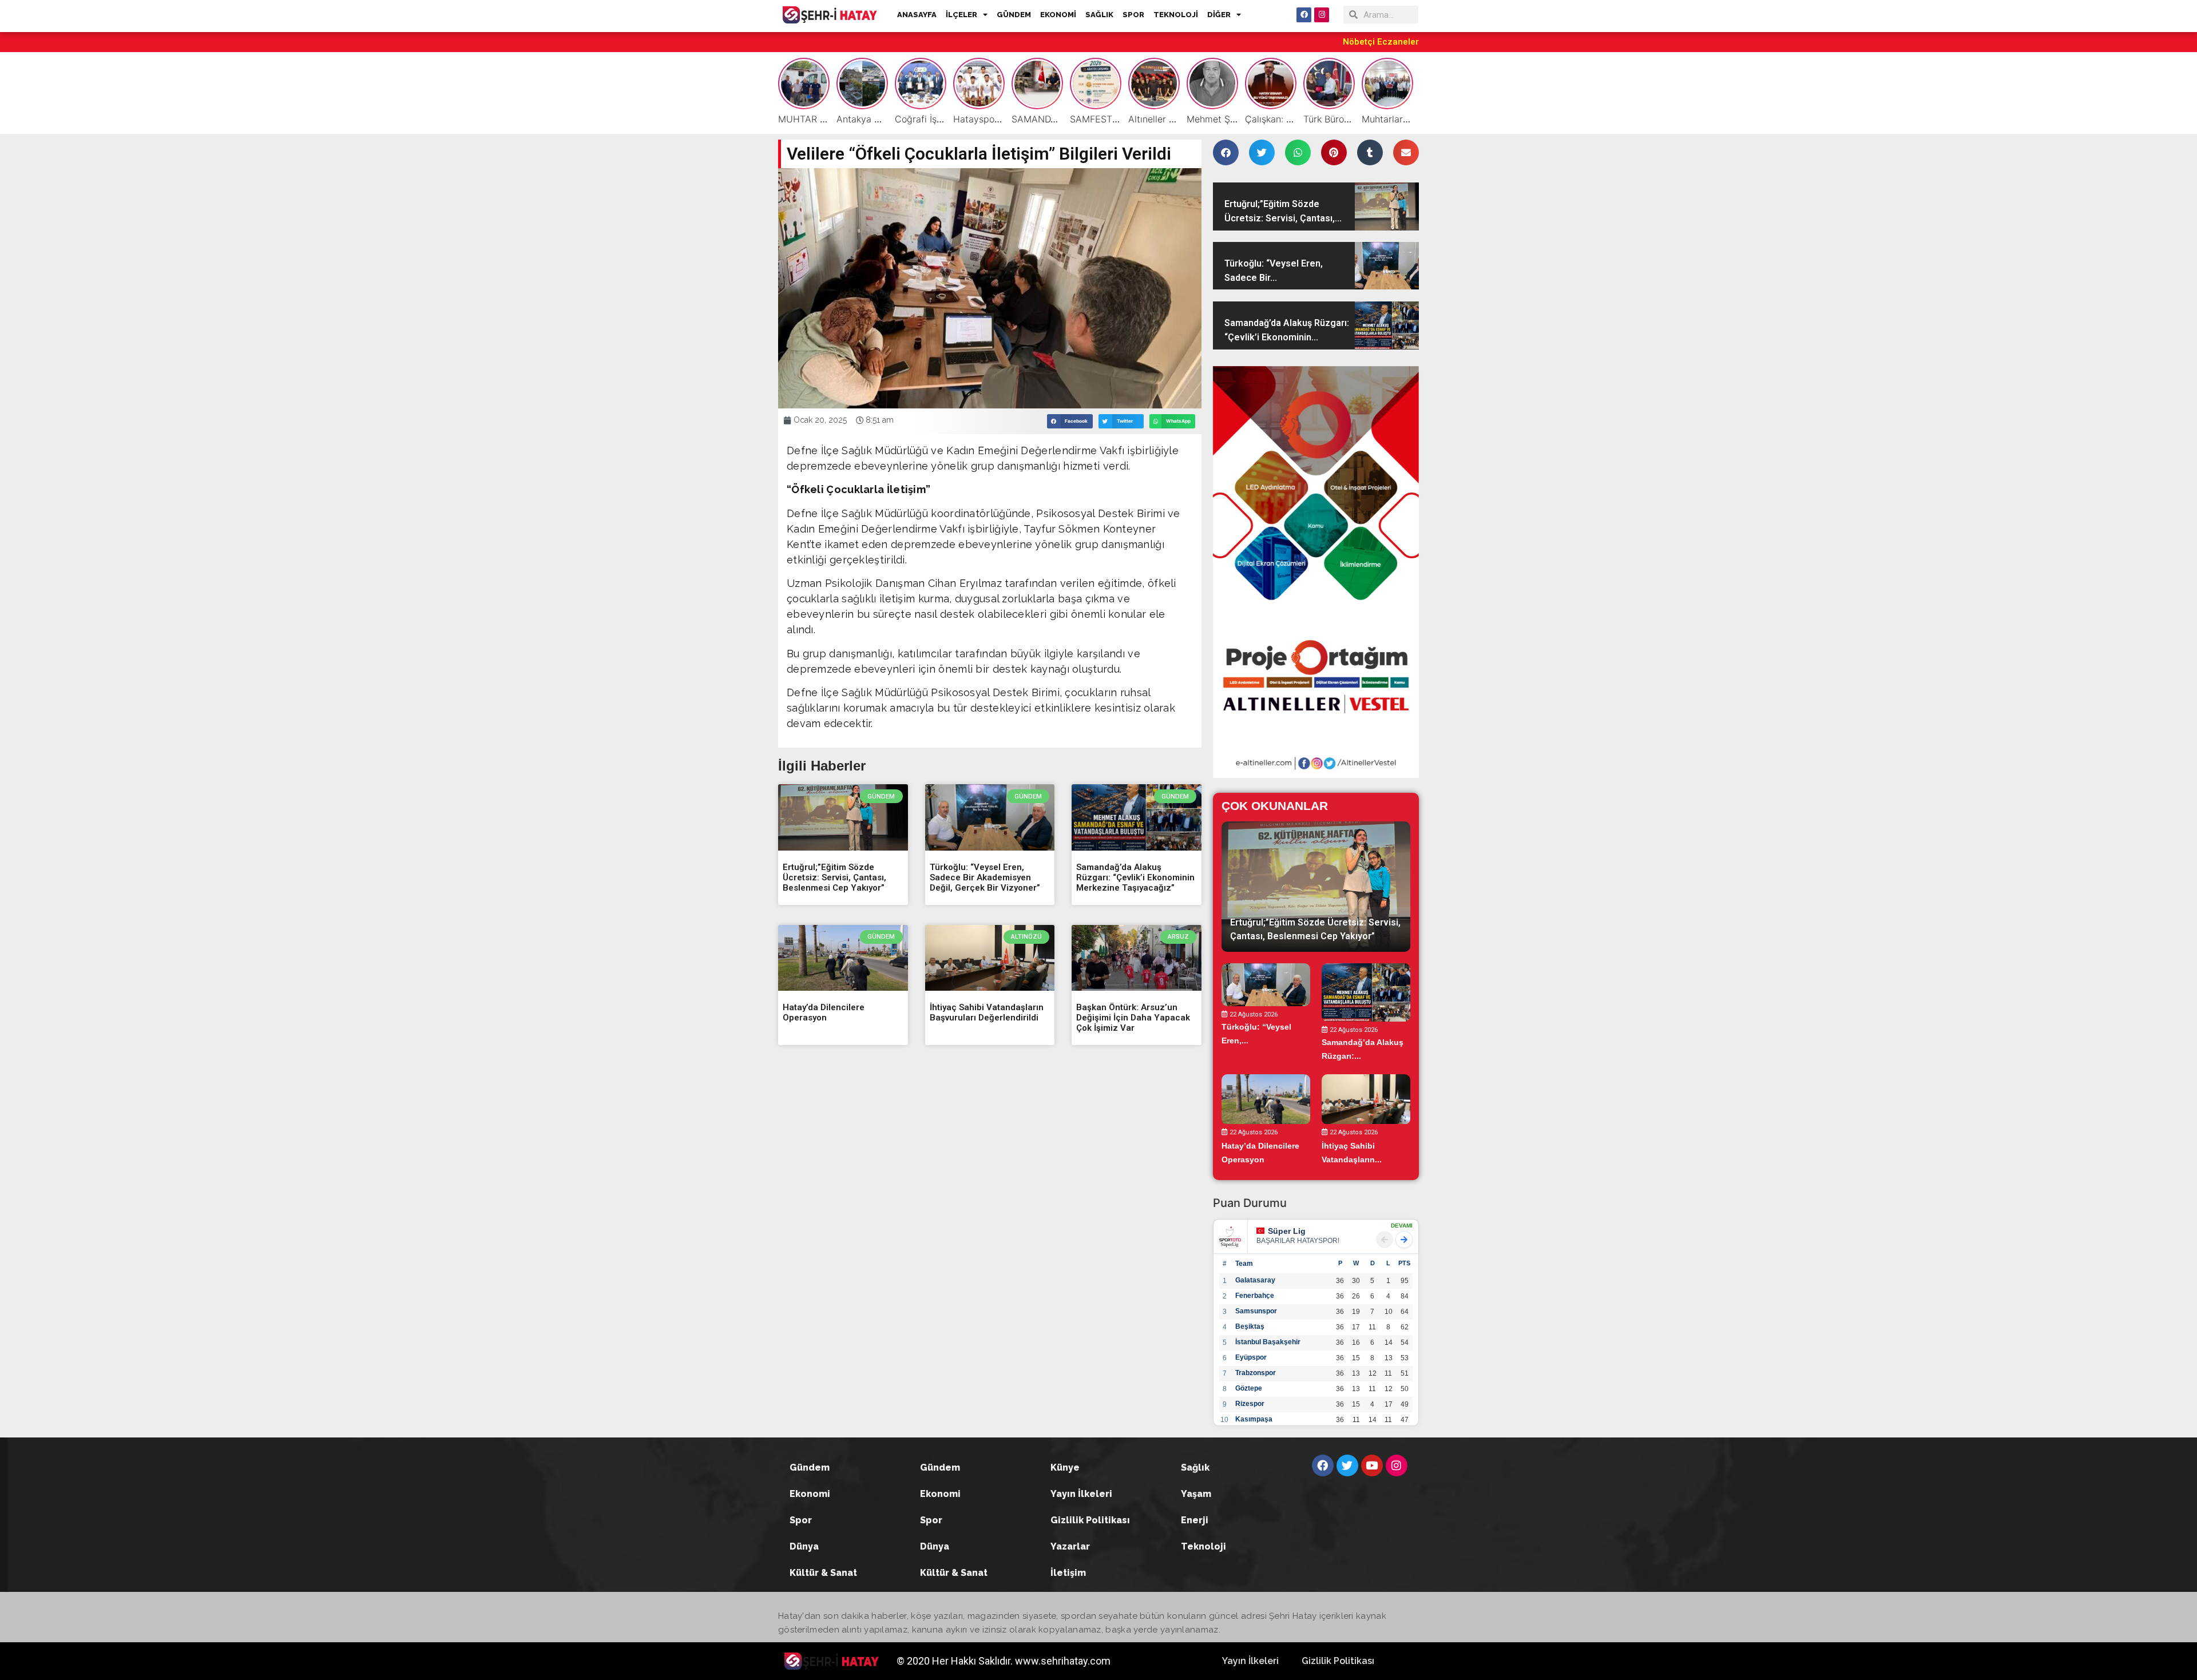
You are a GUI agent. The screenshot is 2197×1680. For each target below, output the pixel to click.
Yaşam (1196, 1494)
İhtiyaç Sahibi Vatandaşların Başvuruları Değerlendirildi (987, 1012)
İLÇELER (961, 15)
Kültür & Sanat (823, 1573)
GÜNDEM (1014, 15)
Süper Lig (1287, 1231)
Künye (1065, 1467)
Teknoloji (1203, 1546)
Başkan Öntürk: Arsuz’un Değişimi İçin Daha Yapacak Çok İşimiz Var (1133, 1018)
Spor (801, 1520)
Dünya (804, 1546)
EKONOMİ (1058, 15)
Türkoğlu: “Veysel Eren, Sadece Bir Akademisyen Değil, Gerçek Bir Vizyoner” (985, 877)
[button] (1070, 421)
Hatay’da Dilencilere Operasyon (824, 1012)
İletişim (1068, 1573)
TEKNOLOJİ (1176, 15)
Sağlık (1195, 1467)
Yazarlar (1070, 1546)
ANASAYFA (917, 15)
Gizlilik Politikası (1090, 1520)
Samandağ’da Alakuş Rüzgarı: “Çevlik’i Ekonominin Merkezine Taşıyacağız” (1135, 877)
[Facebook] (1304, 15)
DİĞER (1219, 15)
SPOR (1133, 15)
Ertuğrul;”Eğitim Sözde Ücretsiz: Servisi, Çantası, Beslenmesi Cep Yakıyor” (834, 877)
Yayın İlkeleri (1081, 1494)
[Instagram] (1322, 15)
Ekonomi (810, 1494)
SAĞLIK (1099, 15)
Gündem (810, 1467)
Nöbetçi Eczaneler (1381, 42)
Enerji (1195, 1520)
